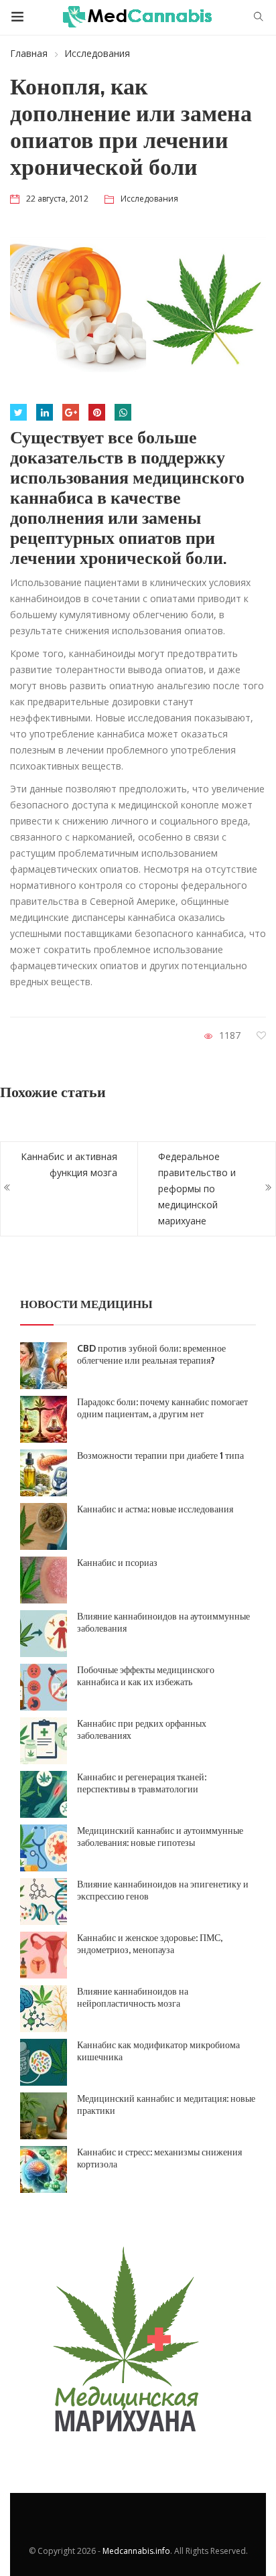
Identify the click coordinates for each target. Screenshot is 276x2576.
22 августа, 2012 (57, 199)
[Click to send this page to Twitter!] (18, 412)
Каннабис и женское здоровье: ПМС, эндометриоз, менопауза (150, 1944)
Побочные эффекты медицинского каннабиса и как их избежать (146, 1676)
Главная (29, 53)
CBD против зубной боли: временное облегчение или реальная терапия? (151, 1354)
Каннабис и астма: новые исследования (155, 1509)
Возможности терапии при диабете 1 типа (160, 1455)
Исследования (97, 53)
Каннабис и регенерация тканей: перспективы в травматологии (142, 1783)
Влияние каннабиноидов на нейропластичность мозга (133, 1997)
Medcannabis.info (136, 2551)
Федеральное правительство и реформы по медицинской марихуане (197, 1189)
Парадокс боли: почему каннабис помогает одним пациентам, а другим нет (162, 1408)
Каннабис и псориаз (117, 1563)
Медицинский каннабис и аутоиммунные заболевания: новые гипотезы (160, 1837)
